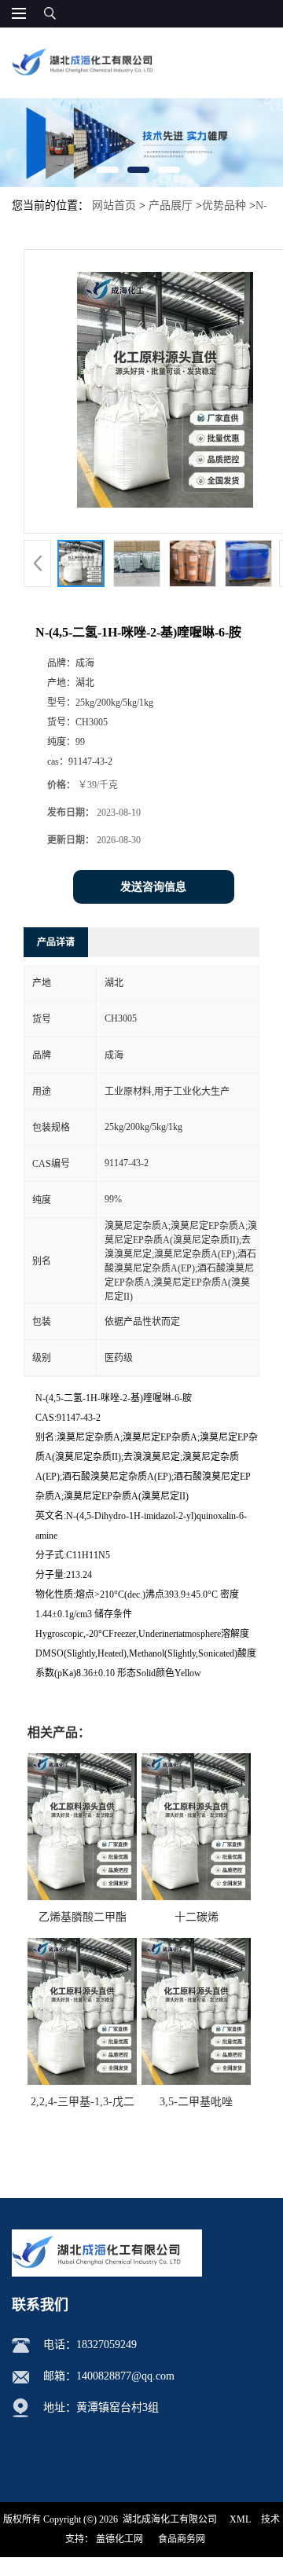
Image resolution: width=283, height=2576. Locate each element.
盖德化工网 (119, 2539)
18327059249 (107, 2345)
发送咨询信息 (153, 887)
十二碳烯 (197, 1917)
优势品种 (224, 205)
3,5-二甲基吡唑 (196, 2102)
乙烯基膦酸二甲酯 (83, 1917)
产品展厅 (171, 205)
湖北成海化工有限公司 (170, 2519)
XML (240, 2519)
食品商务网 (182, 2539)
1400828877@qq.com (125, 2376)
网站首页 (114, 205)
